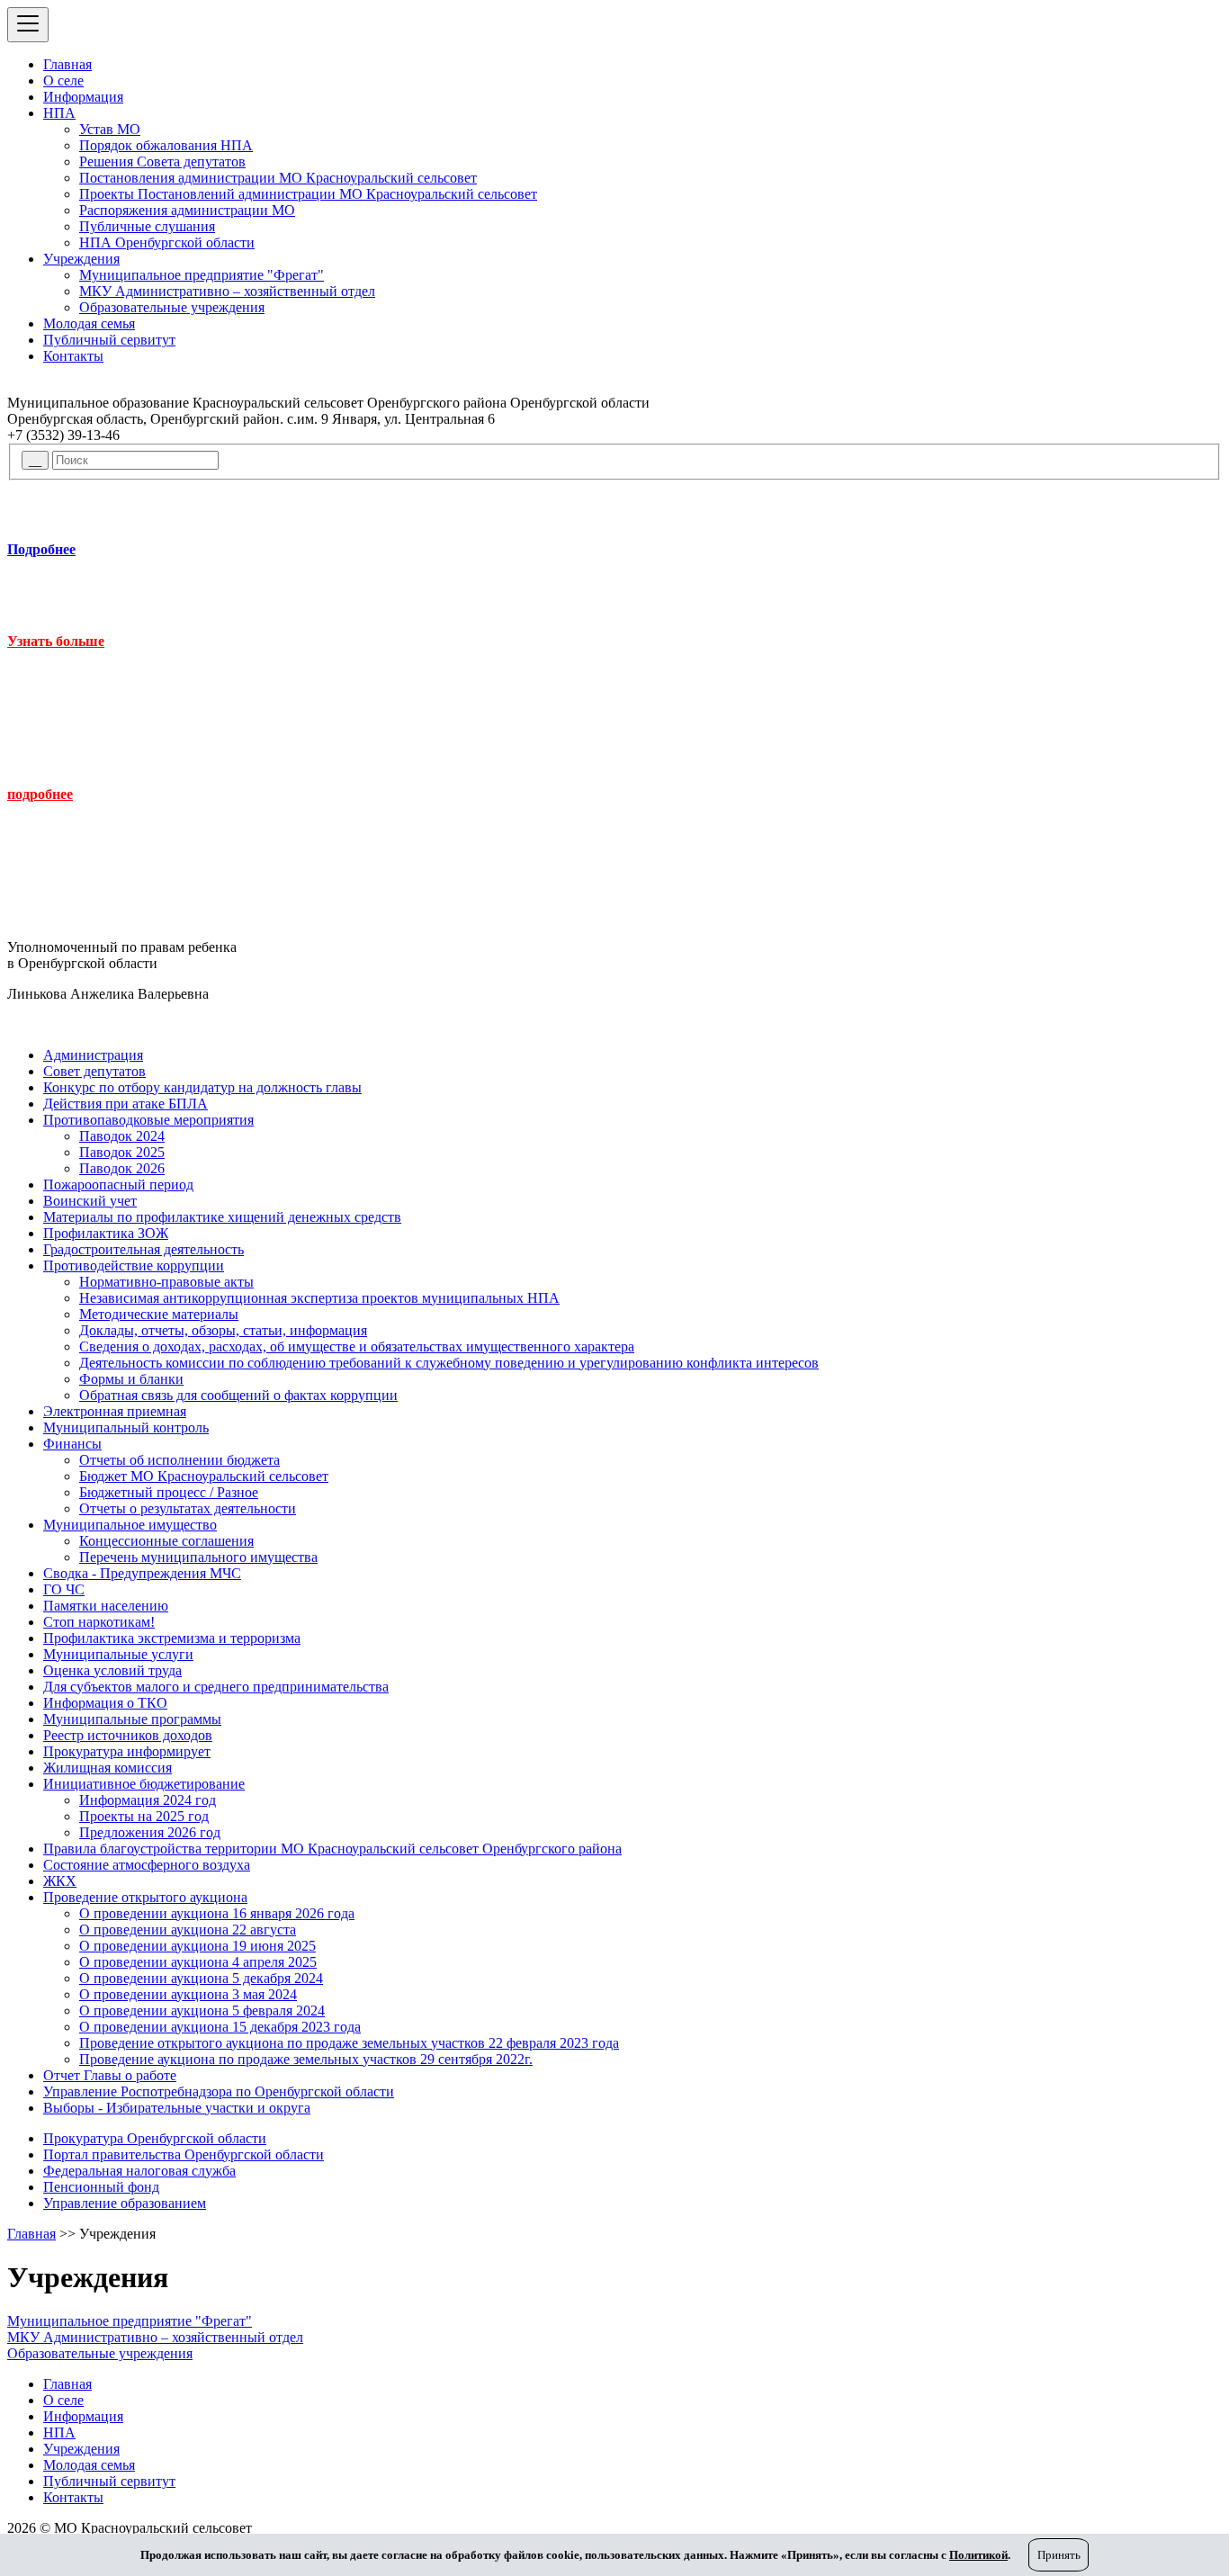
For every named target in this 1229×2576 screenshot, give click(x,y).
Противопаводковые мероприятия (148, 1120)
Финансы (72, 1444)
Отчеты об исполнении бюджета (179, 1460)
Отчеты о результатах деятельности (188, 1508)
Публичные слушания (147, 226)
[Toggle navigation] (28, 25)
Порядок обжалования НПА (166, 145)
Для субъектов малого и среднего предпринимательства (216, 1687)
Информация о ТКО (105, 1703)
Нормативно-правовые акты (166, 1282)
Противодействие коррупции (134, 1266)
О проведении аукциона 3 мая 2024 (188, 1994)
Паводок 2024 (122, 1136)
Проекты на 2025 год (144, 1816)
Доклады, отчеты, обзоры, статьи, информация (223, 1330)
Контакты (73, 356)
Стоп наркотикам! (99, 1622)
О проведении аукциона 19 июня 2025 (197, 1946)
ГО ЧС (64, 1589)
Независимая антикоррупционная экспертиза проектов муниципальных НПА (319, 1298)
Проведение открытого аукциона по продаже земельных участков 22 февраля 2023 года (349, 2043)
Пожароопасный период (118, 1185)
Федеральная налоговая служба (139, 2171)
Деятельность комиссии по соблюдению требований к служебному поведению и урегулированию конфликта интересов (449, 1363)
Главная (67, 64)
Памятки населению (106, 1606)
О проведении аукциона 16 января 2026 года (217, 1913)
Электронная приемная (115, 1411)
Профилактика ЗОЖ (106, 1233)
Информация (83, 97)
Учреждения (81, 259)
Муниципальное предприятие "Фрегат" (202, 275)
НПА (59, 113)
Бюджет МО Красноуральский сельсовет (204, 1476)
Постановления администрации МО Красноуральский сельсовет (278, 178)
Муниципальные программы (132, 1719)
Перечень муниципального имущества (198, 1557)
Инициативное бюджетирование (144, 1784)
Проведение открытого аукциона (145, 1897)
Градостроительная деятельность (144, 1249)
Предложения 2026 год (150, 1832)
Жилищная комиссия (108, 1768)
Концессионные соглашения (166, 1541)
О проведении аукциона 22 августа (188, 1930)
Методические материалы (159, 1314)
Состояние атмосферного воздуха (147, 1865)
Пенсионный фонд (101, 2187)
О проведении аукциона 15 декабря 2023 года (220, 2027)
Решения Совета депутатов (162, 162)
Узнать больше (56, 641)
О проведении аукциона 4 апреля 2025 (198, 1962)
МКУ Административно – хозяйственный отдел (227, 291)
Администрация (93, 1055)
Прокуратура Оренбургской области (155, 2138)
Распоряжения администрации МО (187, 210)
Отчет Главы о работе (110, 2075)
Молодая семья (89, 323)
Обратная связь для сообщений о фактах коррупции (238, 1395)
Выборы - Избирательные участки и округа (177, 2108)
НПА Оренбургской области (167, 242)
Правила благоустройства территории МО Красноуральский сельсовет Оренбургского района (332, 1849)
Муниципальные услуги (118, 1654)
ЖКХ (60, 1881)
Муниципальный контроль (126, 1427)
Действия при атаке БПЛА (126, 1104)
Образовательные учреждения (172, 307)
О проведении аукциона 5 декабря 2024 (201, 1978)
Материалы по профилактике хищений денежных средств (222, 1217)
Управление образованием (125, 2203)
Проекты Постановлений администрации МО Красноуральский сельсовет (308, 194)
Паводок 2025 (122, 1152)
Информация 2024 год (148, 1800)
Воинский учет (90, 1201)
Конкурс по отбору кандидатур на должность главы (202, 1087)
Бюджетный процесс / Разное (169, 1492)
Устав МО (110, 129)
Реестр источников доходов (128, 1735)
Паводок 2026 (122, 1168)
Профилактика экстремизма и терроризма (172, 1638)
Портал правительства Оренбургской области (184, 2154)
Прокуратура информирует (127, 1751)
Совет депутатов (94, 1071)
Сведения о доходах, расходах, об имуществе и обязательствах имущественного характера (357, 1346)
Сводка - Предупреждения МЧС (142, 1573)
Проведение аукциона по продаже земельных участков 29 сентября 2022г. (306, 2059)
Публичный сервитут (109, 340)
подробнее (40, 794)
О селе (63, 81)
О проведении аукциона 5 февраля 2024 (202, 2011)
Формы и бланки (131, 1379)
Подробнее (41, 549)
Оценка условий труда (112, 1670)
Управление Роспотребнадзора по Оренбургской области (219, 2091)
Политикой (978, 2555)
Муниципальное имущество (130, 1525)
